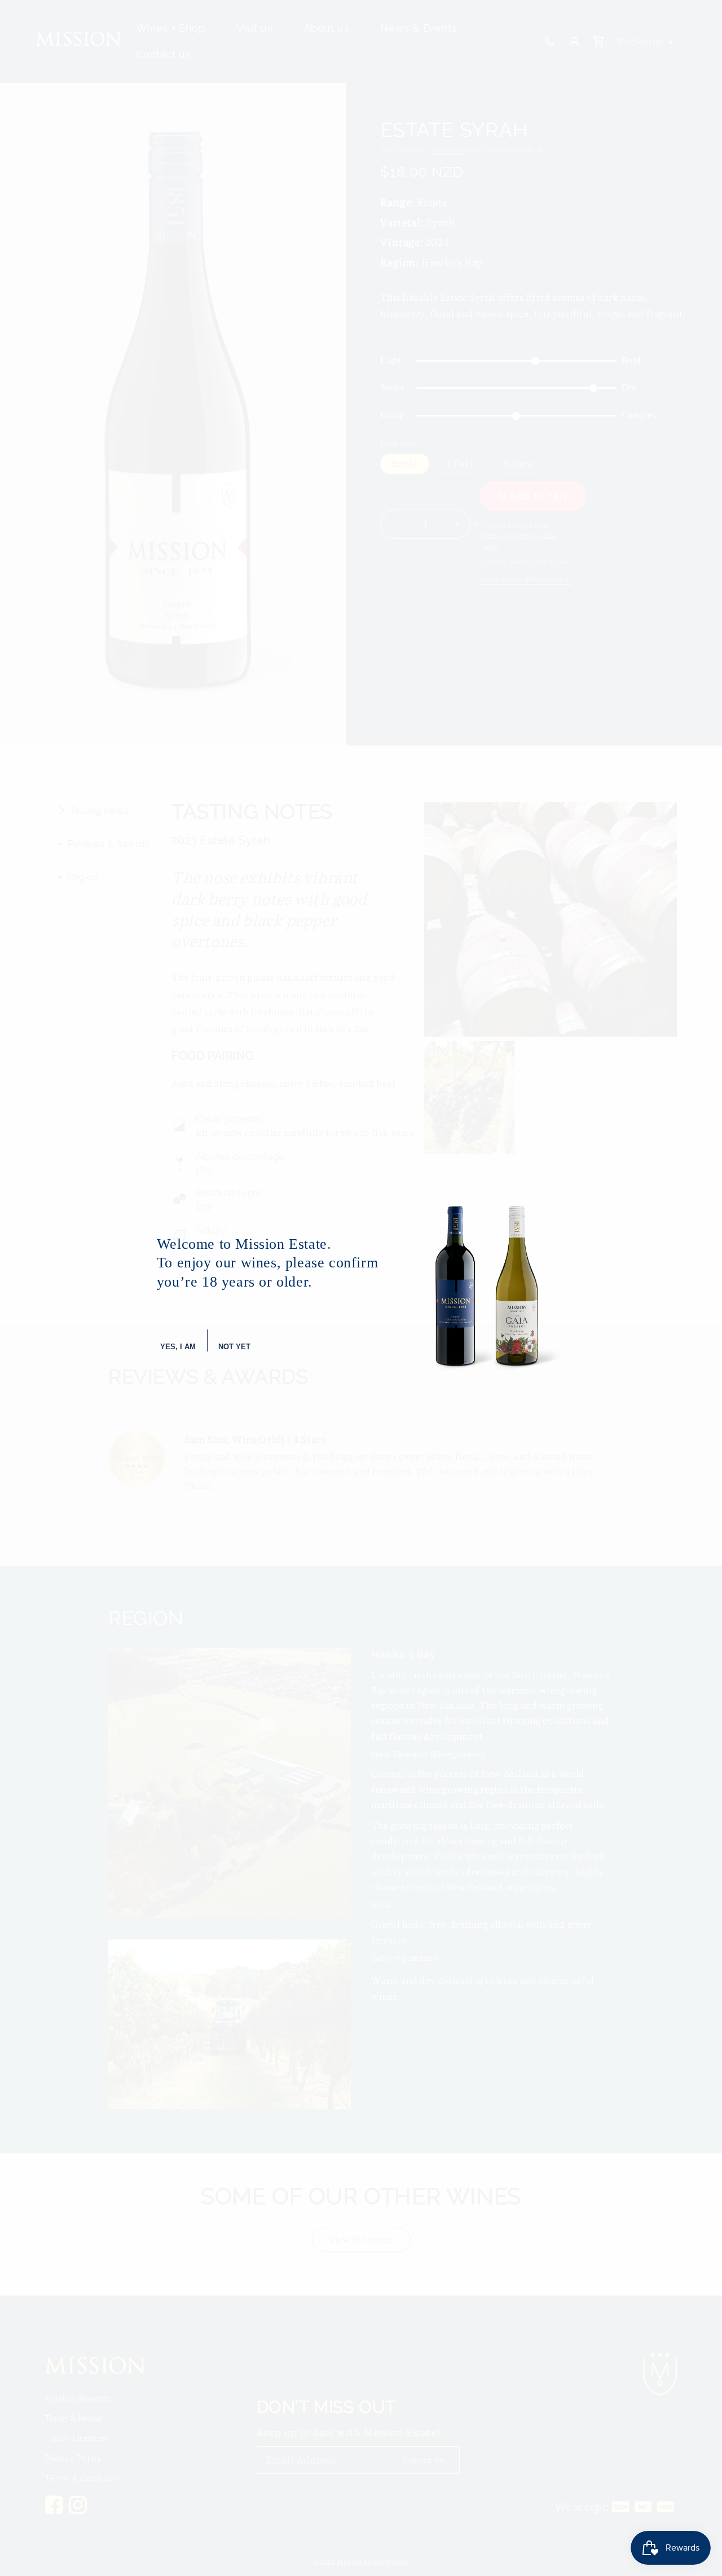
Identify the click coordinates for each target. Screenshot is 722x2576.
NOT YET (234, 1347)
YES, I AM (178, 1347)
